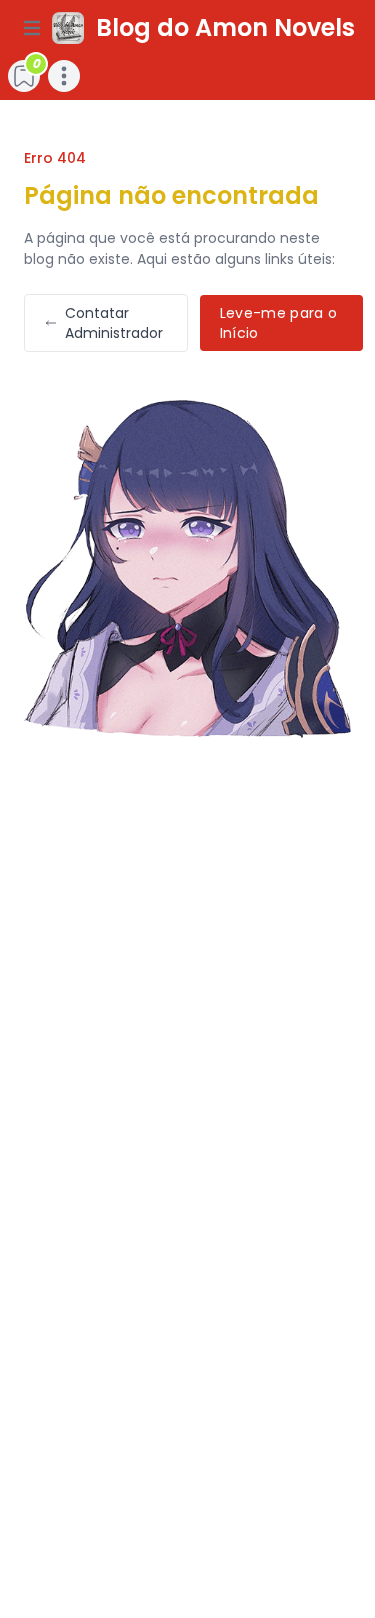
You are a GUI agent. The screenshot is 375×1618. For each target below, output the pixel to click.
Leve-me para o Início (279, 323)
